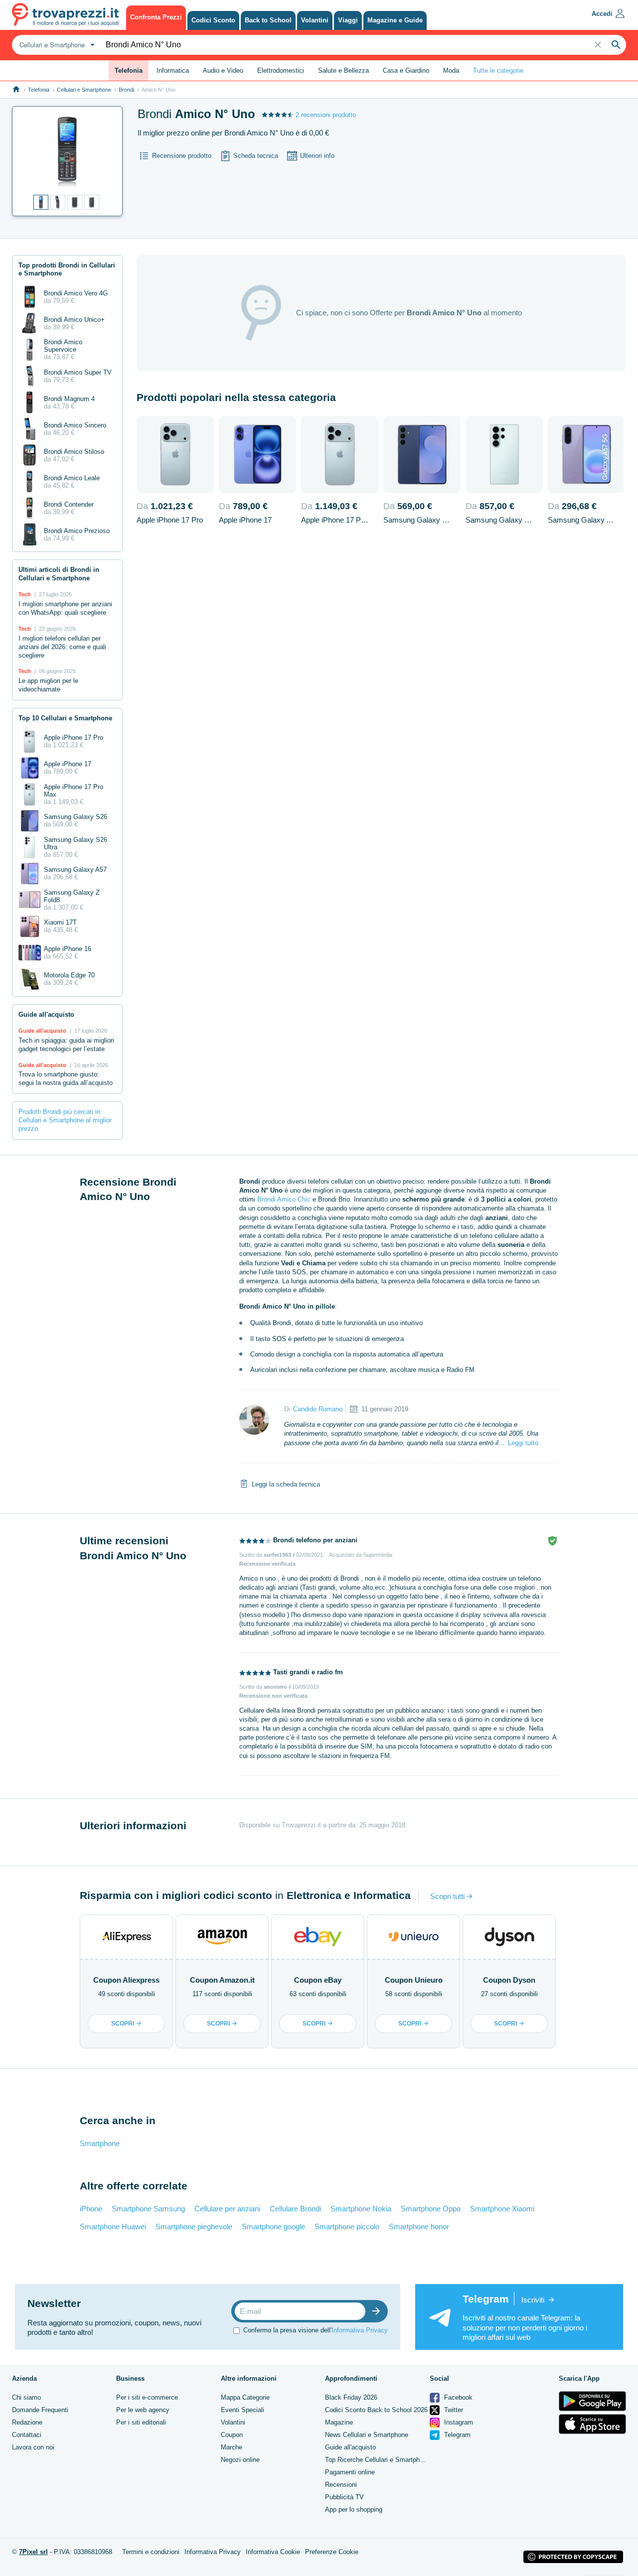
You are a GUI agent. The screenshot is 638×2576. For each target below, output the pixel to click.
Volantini (233, 2422)
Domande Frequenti (40, 2410)
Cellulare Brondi (295, 2209)
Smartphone (100, 2143)
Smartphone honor (419, 2227)
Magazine (339, 2422)
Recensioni (341, 2485)
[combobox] (56, 45)
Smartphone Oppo (431, 2209)
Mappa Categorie (245, 2397)
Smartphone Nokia (361, 2209)
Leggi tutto (523, 1443)
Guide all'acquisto (350, 2447)
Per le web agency (143, 2410)
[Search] (616, 45)
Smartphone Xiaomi (502, 2209)
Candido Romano (318, 1409)
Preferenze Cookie (332, 2552)
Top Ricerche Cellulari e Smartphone (378, 2460)
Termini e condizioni (151, 2552)
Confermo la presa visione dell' (316, 2330)
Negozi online (240, 2460)
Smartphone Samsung (148, 2209)
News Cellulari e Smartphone (367, 2435)
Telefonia (39, 90)
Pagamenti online (350, 2472)
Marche (232, 2447)
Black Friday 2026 (351, 2397)
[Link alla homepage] (16, 89)
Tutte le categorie (498, 70)
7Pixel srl (33, 2552)
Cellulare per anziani (227, 2209)
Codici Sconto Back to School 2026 (376, 2410)
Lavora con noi (33, 2447)
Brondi (126, 90)
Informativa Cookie (273, 2552)
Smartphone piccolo (347, 2227)
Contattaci (27, 2435)
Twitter (453, 2410)
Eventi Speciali (242, 2410)
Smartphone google (273, 2227)
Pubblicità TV (344, 2497)
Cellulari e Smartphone (84, 90)
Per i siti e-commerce (147, 2397)
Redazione (27, 2422)
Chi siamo (26, 2397)
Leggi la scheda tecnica (286, 1484)
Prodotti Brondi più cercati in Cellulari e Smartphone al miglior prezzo (65, 1120)
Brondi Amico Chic (284, 1199)
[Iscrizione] (378, 2311)
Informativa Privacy (360, 2330)
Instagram (458, 2422)
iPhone (91, 2209)
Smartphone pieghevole (194, 2227)
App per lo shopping (354, 2509)
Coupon (232, 2435)
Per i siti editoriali (141, 2422)
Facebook (457, 2397)
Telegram (456, 2435)
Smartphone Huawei (113, 2227)
